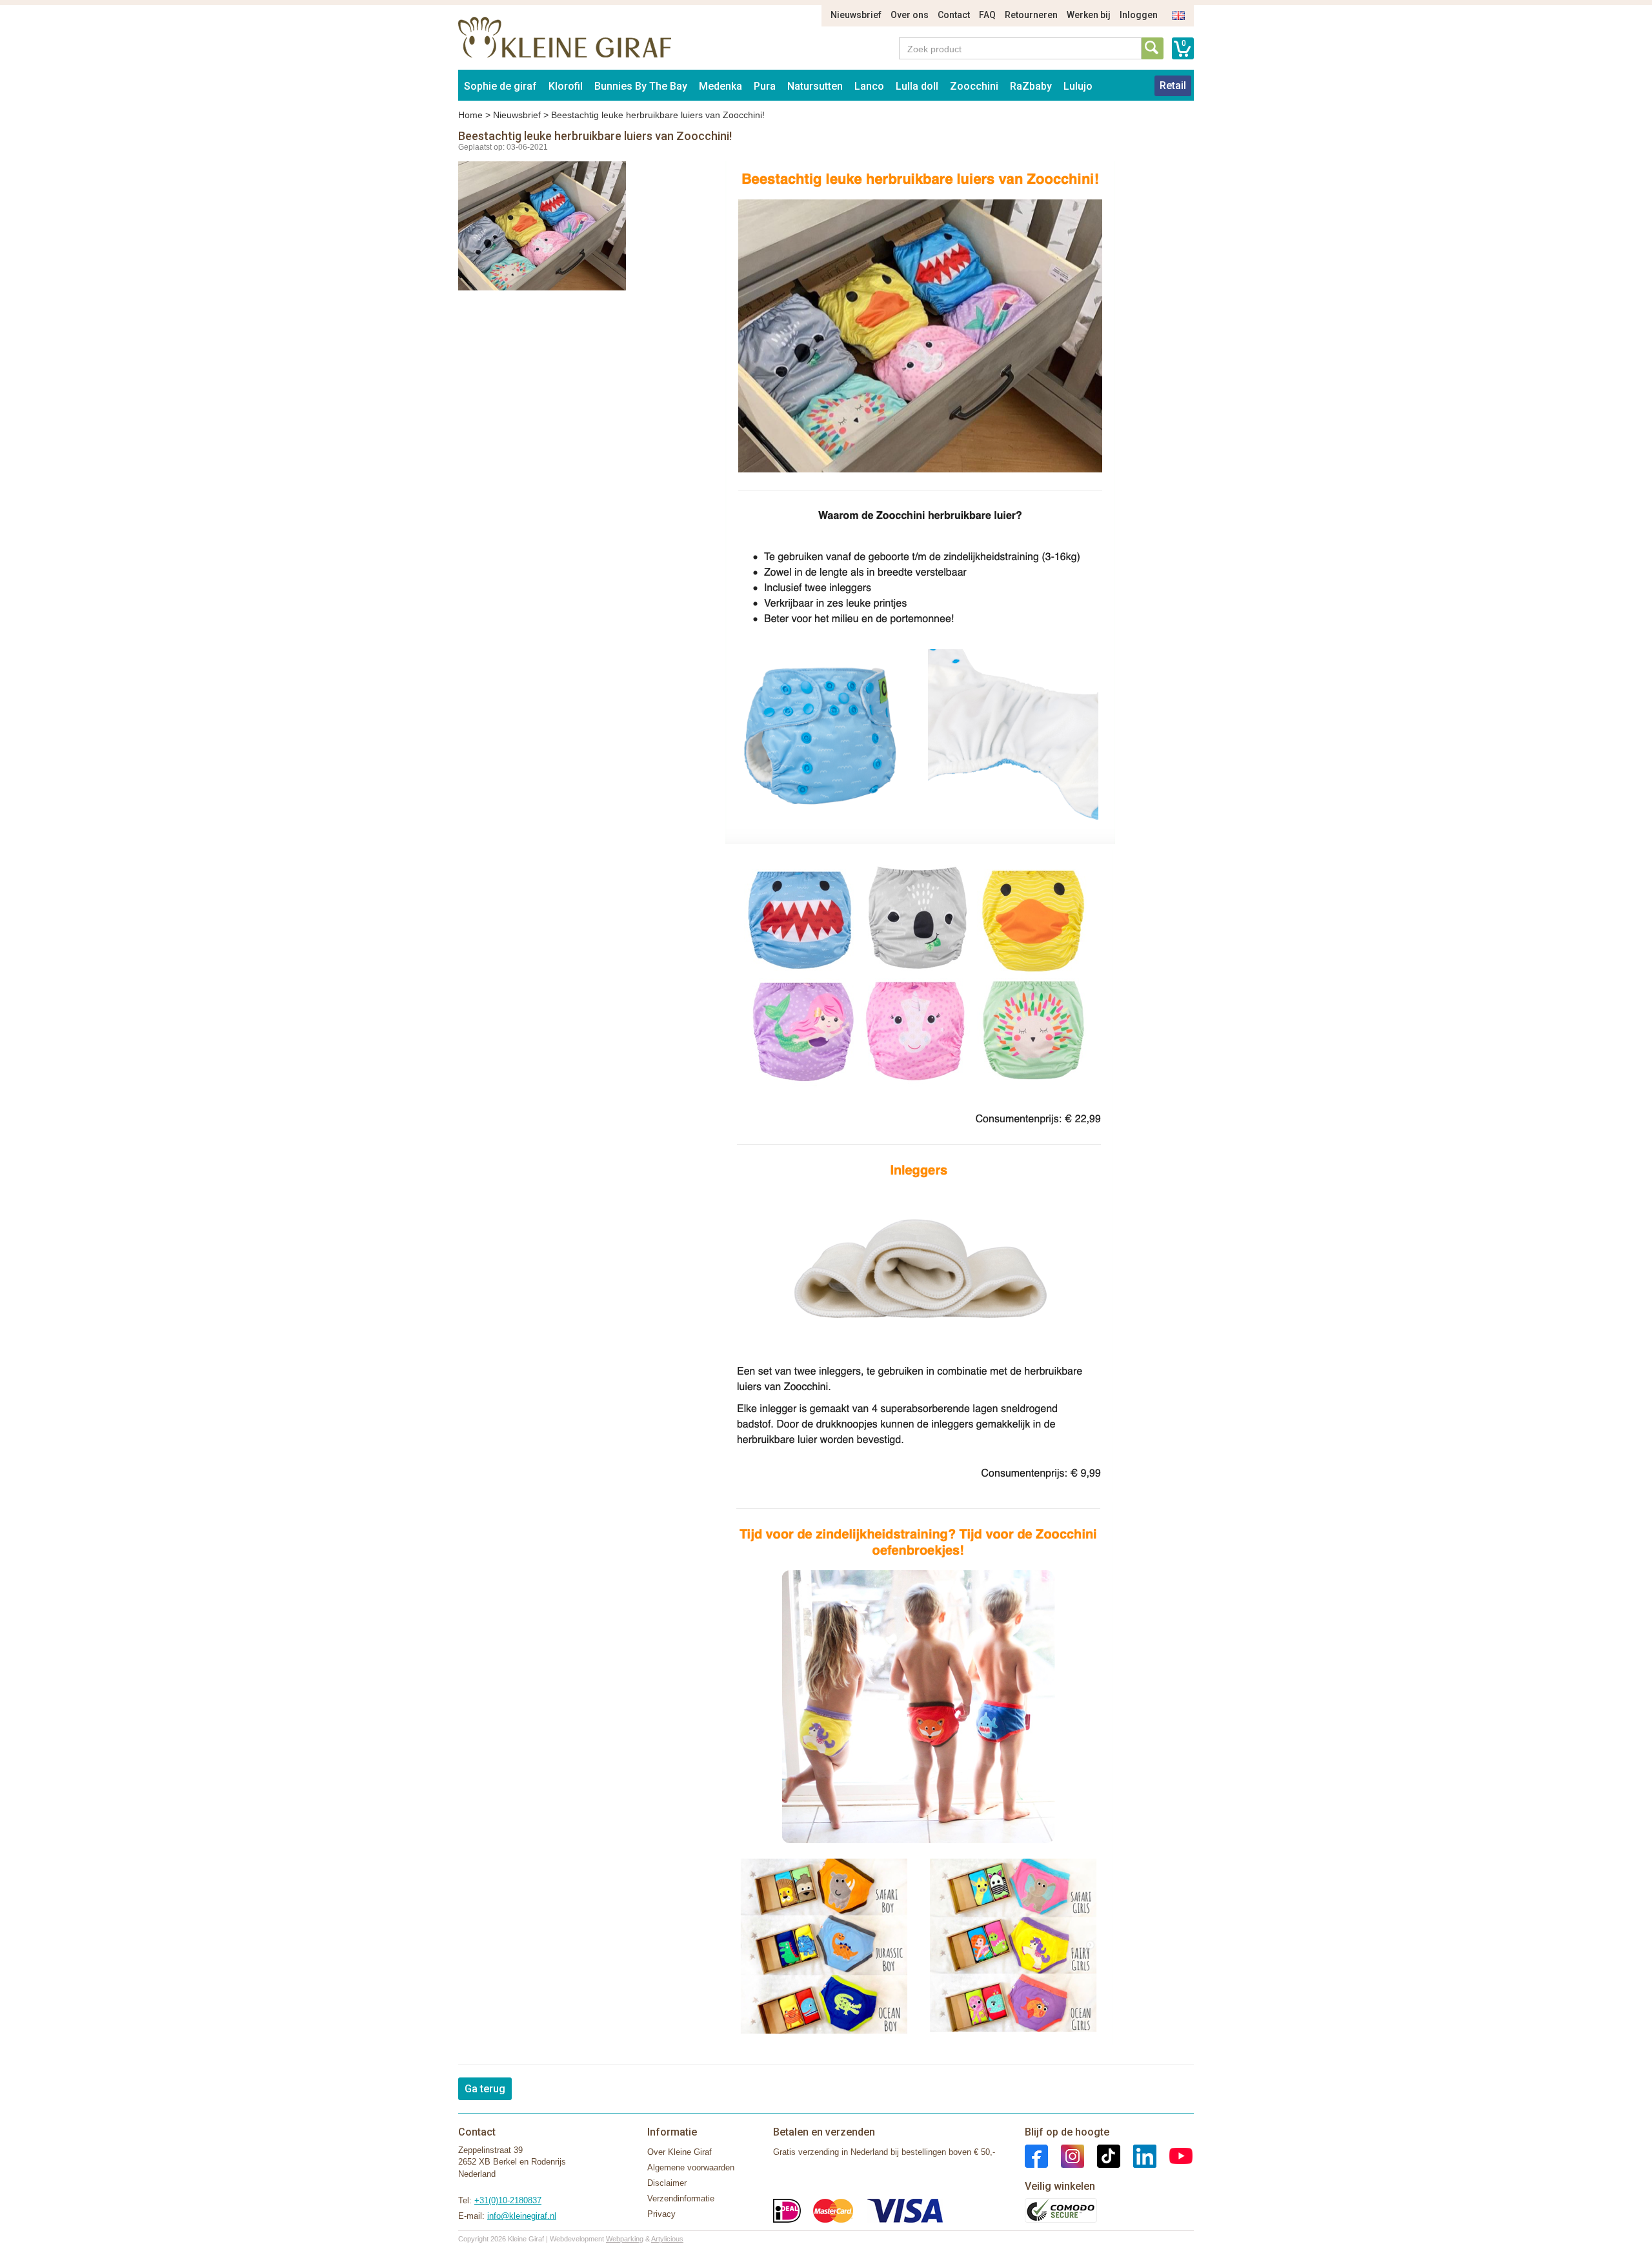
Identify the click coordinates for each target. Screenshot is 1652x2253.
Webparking (625, 2239)
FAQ (987, 15)
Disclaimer (667, 2183)
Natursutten (815, 86)
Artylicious (667, 2239)
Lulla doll (917, 86)
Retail (1173, 86)
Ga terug (485, 2089)
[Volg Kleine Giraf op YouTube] (1174, 2155)
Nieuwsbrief (856, 15)
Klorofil (566, 86)
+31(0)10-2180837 (508, 2200)
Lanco (869, 86)
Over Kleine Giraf (680, 2152)
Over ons (910, 15)
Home (470, 115)
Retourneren (1031, 15)
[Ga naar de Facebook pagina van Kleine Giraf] (1036, 2155)
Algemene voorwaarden (691, 2167)
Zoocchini (974, 86)
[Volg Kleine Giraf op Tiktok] (1102, 2155)
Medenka (720, 86)
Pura (765, 86)
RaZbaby (1031, 86)
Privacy (661, 2214)
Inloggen (1139, 15)
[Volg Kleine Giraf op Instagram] (1066, 2155)
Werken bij (1089, 15)
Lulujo (1078, 86)
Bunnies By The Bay (641, 86)
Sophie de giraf (500, 86)
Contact (954, 15)
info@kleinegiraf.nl (522, 2216)
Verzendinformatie (681, 2198)
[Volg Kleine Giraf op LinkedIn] (1138, 2155)
